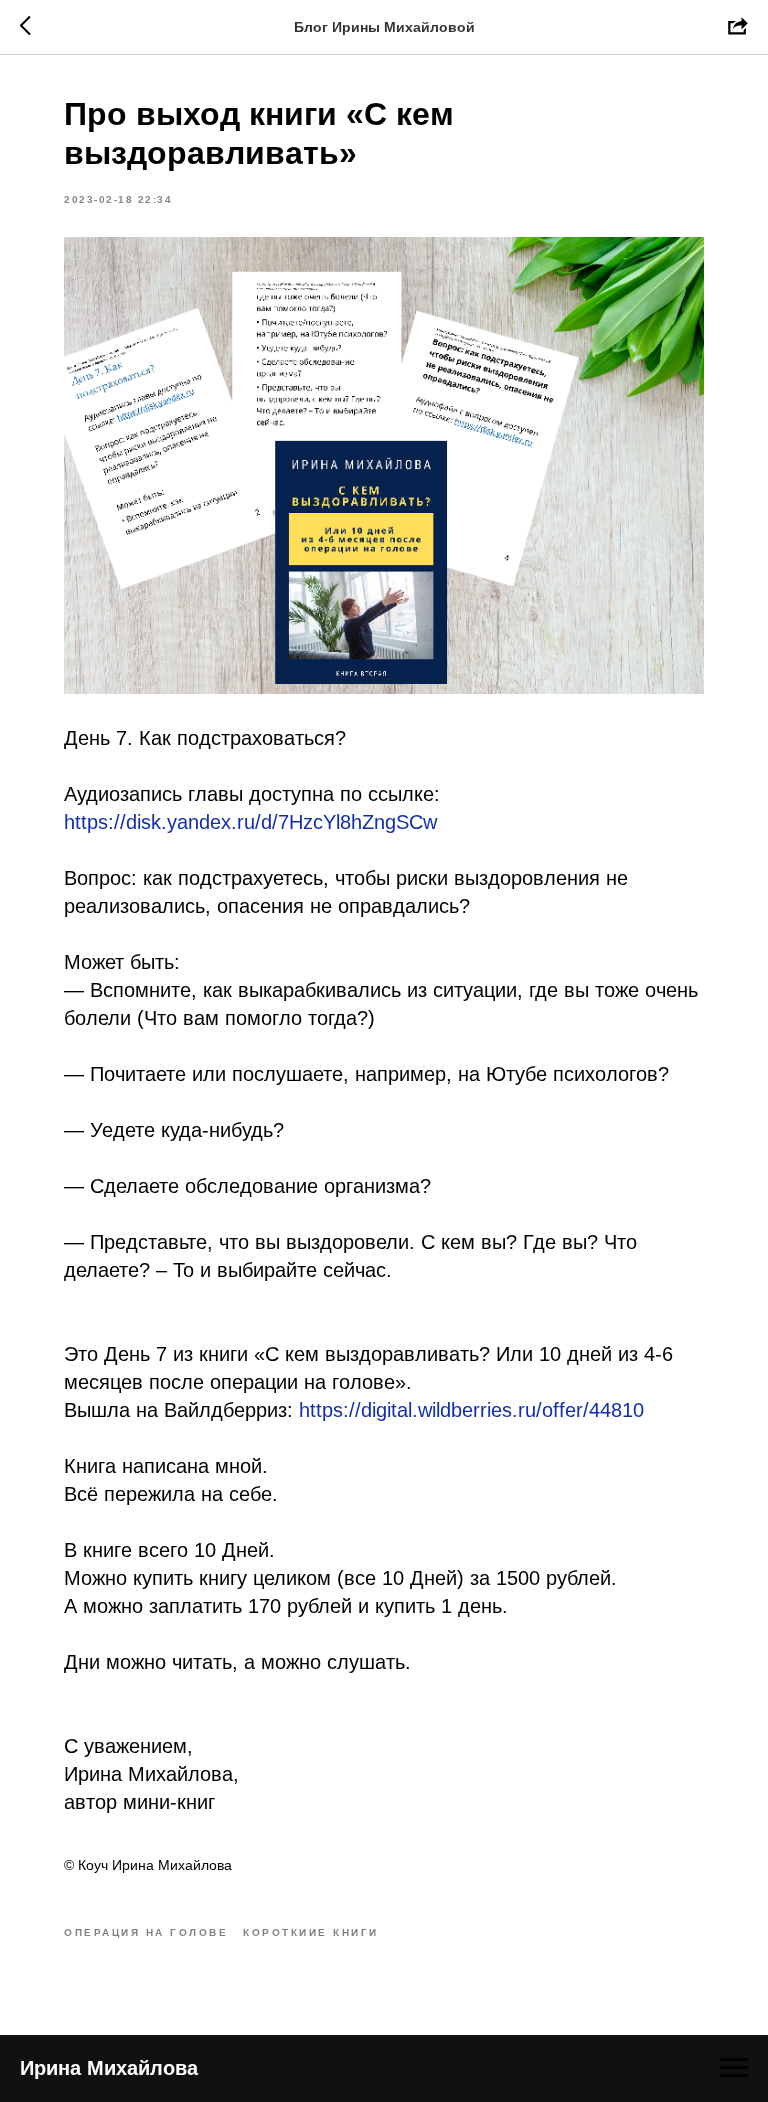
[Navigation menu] (734, 2068)
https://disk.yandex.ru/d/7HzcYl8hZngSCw (250, 822)
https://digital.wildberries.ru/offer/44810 (471, 1410)
